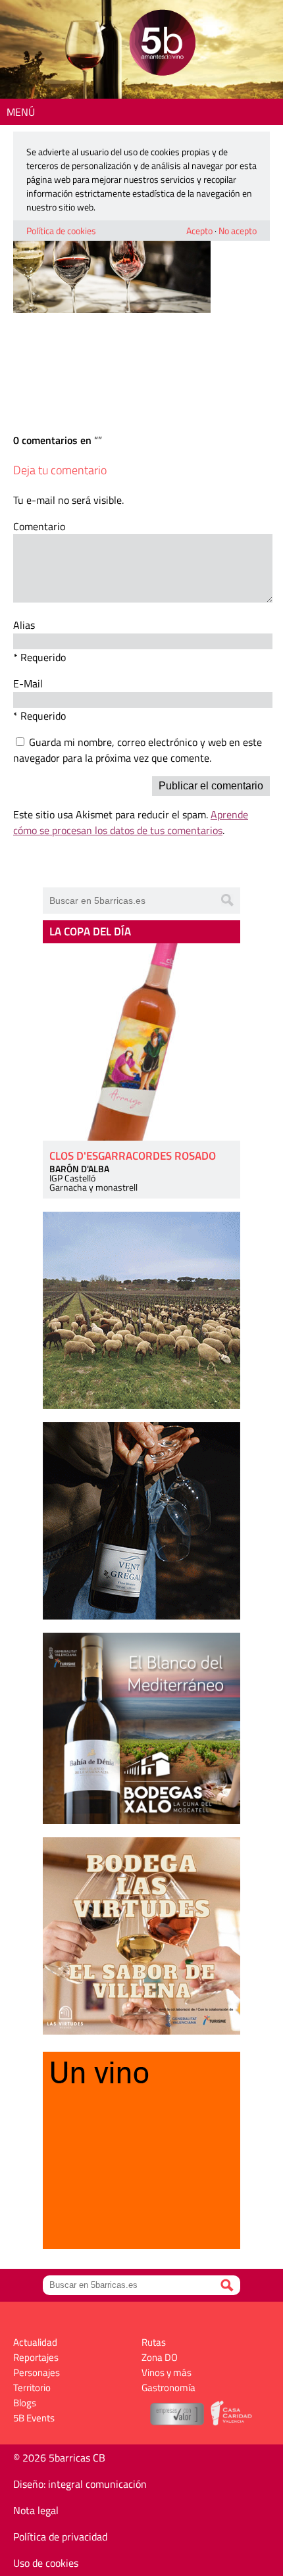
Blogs (25, 2403)
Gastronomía (168, 2388)
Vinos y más (167, 2372)
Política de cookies (61, 231)
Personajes (37, 2372)
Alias (24, 625)
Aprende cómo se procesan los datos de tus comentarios (131, 822)
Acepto (199, 231)
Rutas (154, 2342)
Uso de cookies (46, 2563)
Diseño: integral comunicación (80, 2484)
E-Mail (28, 683)
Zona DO (160, 2357)
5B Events (34, 2418)
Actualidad (35, 2342)
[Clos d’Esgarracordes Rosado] (141, 1042)
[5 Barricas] (162, 44)
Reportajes (36, 2357)
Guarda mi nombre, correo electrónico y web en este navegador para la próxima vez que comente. (138, 750)
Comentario (39, 526)
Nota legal (36, 2510)
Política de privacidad (60, 2537)
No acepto (238, 231)
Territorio (32, 2388)
